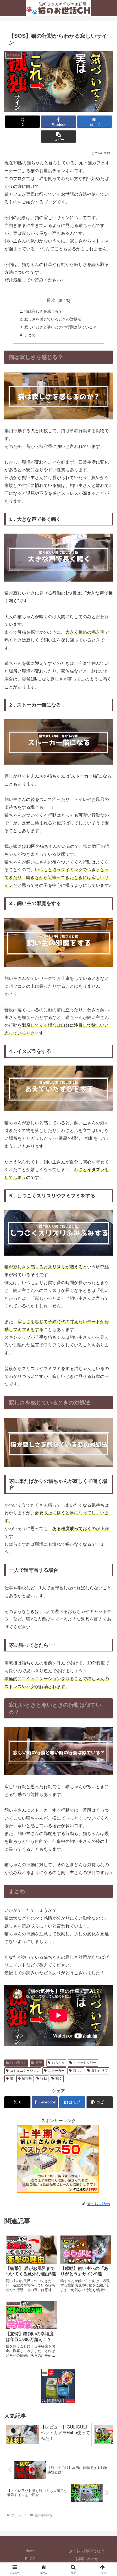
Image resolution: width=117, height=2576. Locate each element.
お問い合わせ (87, 2559)
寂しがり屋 (100, 2071)
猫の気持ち (19, 2063)
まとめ (30, 335)
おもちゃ (58, 2063)
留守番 (27, 2078)
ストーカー (56, 2071)
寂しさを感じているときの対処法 (53, 319)
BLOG (30, 2559)
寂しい (78, 2071)
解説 (39, 2063)
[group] (48, 2435)
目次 (51, 300)
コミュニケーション (25, 2071)
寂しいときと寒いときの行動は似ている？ (60, 327)
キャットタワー (85, 2063)
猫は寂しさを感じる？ (43, 311)
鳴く (59, 2078)
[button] (58, 137)
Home (30, 2551)
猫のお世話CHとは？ (87, 2551)
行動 (44, 2078)
